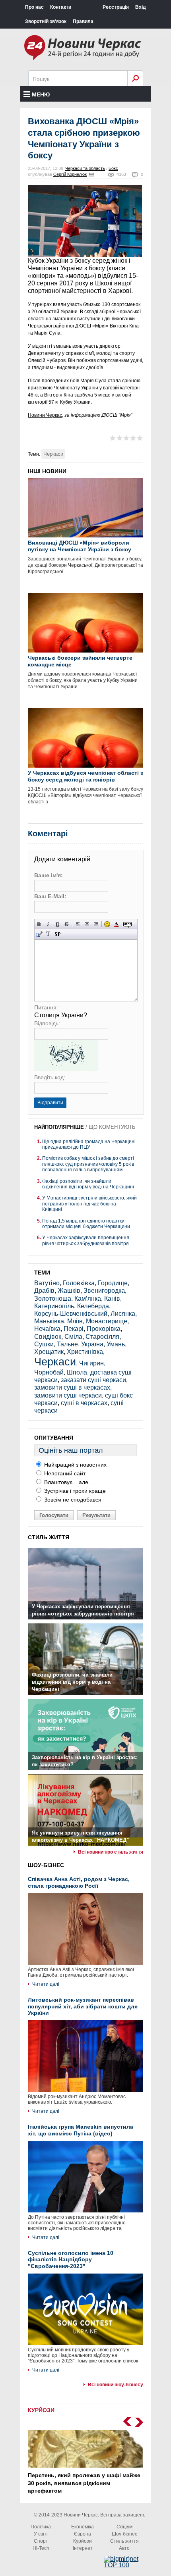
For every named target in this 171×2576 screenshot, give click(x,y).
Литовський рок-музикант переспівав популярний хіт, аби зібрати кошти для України (83, 2006)
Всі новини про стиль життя (111, 1852)
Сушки (44, 1344)
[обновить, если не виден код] (66, 1069)
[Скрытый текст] (127, 924)
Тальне (67, 1344)
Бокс (113, 168)
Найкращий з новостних (75, 1465)
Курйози (83, 2541)
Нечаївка (47, 1329)
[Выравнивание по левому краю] (78, 924)
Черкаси (53, 454)
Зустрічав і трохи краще (74, 1491)
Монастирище (107, 1321)
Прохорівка (104, 1329)
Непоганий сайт (64, 1473)
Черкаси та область (85, 168)
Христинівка (85, 1352)
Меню (41, 94)
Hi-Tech (41, 2548)
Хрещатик (49, 1352)
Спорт (41, 2541)
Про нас (34, 7)
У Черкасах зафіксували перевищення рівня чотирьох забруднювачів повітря (86, 1240)
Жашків (69, 1291)
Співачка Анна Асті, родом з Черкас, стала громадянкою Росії (79, 1882)
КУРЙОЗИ (41, 2410)
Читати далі (46, 1984)
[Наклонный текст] (48, 924)
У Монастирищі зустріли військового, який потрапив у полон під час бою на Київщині (89, 1204)
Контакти (61, 7)
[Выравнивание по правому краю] (96, 924)
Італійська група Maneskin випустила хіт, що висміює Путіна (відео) (81, 2130)
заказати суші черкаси (93, 1380)
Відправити (50, 1103)
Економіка (83, 2527)
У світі (41, 2534)
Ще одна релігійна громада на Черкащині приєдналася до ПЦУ (89, 1144)
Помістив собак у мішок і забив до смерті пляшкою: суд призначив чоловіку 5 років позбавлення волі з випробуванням (88, 1164)
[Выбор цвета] (116, 924)
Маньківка (49, 1321)
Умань (116, 1344)
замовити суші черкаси (68, 1395)
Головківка (79, 1283)
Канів (112, 1299)
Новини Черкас (45, 415)
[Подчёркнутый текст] (57, 924)
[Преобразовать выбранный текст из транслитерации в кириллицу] (48, 934)
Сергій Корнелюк (70, 174)
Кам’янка (88, 1299)
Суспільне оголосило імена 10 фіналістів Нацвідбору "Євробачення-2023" (71, 2260)
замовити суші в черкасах (72, 1387)
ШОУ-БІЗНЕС (46, 1865)
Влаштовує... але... (68, 1482)
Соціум (124, 2527)
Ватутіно (47, 1283)
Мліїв (75, 1321)
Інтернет (83, 2548)
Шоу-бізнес (124, 2534)
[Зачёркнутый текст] (67, 924)
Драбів (44, 1291)
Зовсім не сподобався (72, 1500)
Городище (113, 1283)
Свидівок (48, 1337)
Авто (124, 2548)
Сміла (73, 1337)
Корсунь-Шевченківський (71, 1314)
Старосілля (102, 1337)
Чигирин (91, 1363)
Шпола (77, 1372)
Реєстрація (116, 7)
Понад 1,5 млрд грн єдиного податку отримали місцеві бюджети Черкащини (86, 1224)
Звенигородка (104, 1291)
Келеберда (93, 1306)
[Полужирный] (39, 924)
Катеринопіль (54, 1306)
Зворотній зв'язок (46, 21)
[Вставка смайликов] (107, 924)
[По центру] (87, 924)
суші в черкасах (84, 1403)
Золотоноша (53, 1299)
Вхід (141, 7)
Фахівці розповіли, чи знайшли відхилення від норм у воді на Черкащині (88, 1184)
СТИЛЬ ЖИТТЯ (49, 1537)
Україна (92, 1344)
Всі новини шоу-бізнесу (116, 2385)
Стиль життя (124, 2541)
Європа (83, 2534)
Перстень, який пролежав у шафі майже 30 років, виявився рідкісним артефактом (84, 2483)
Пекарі (74, 1329)
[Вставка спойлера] (57, 934)
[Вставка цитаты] (39, 934)
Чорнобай (49, 1372)
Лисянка (123, 1314)
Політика (41, 2527)
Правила (83, 21)
